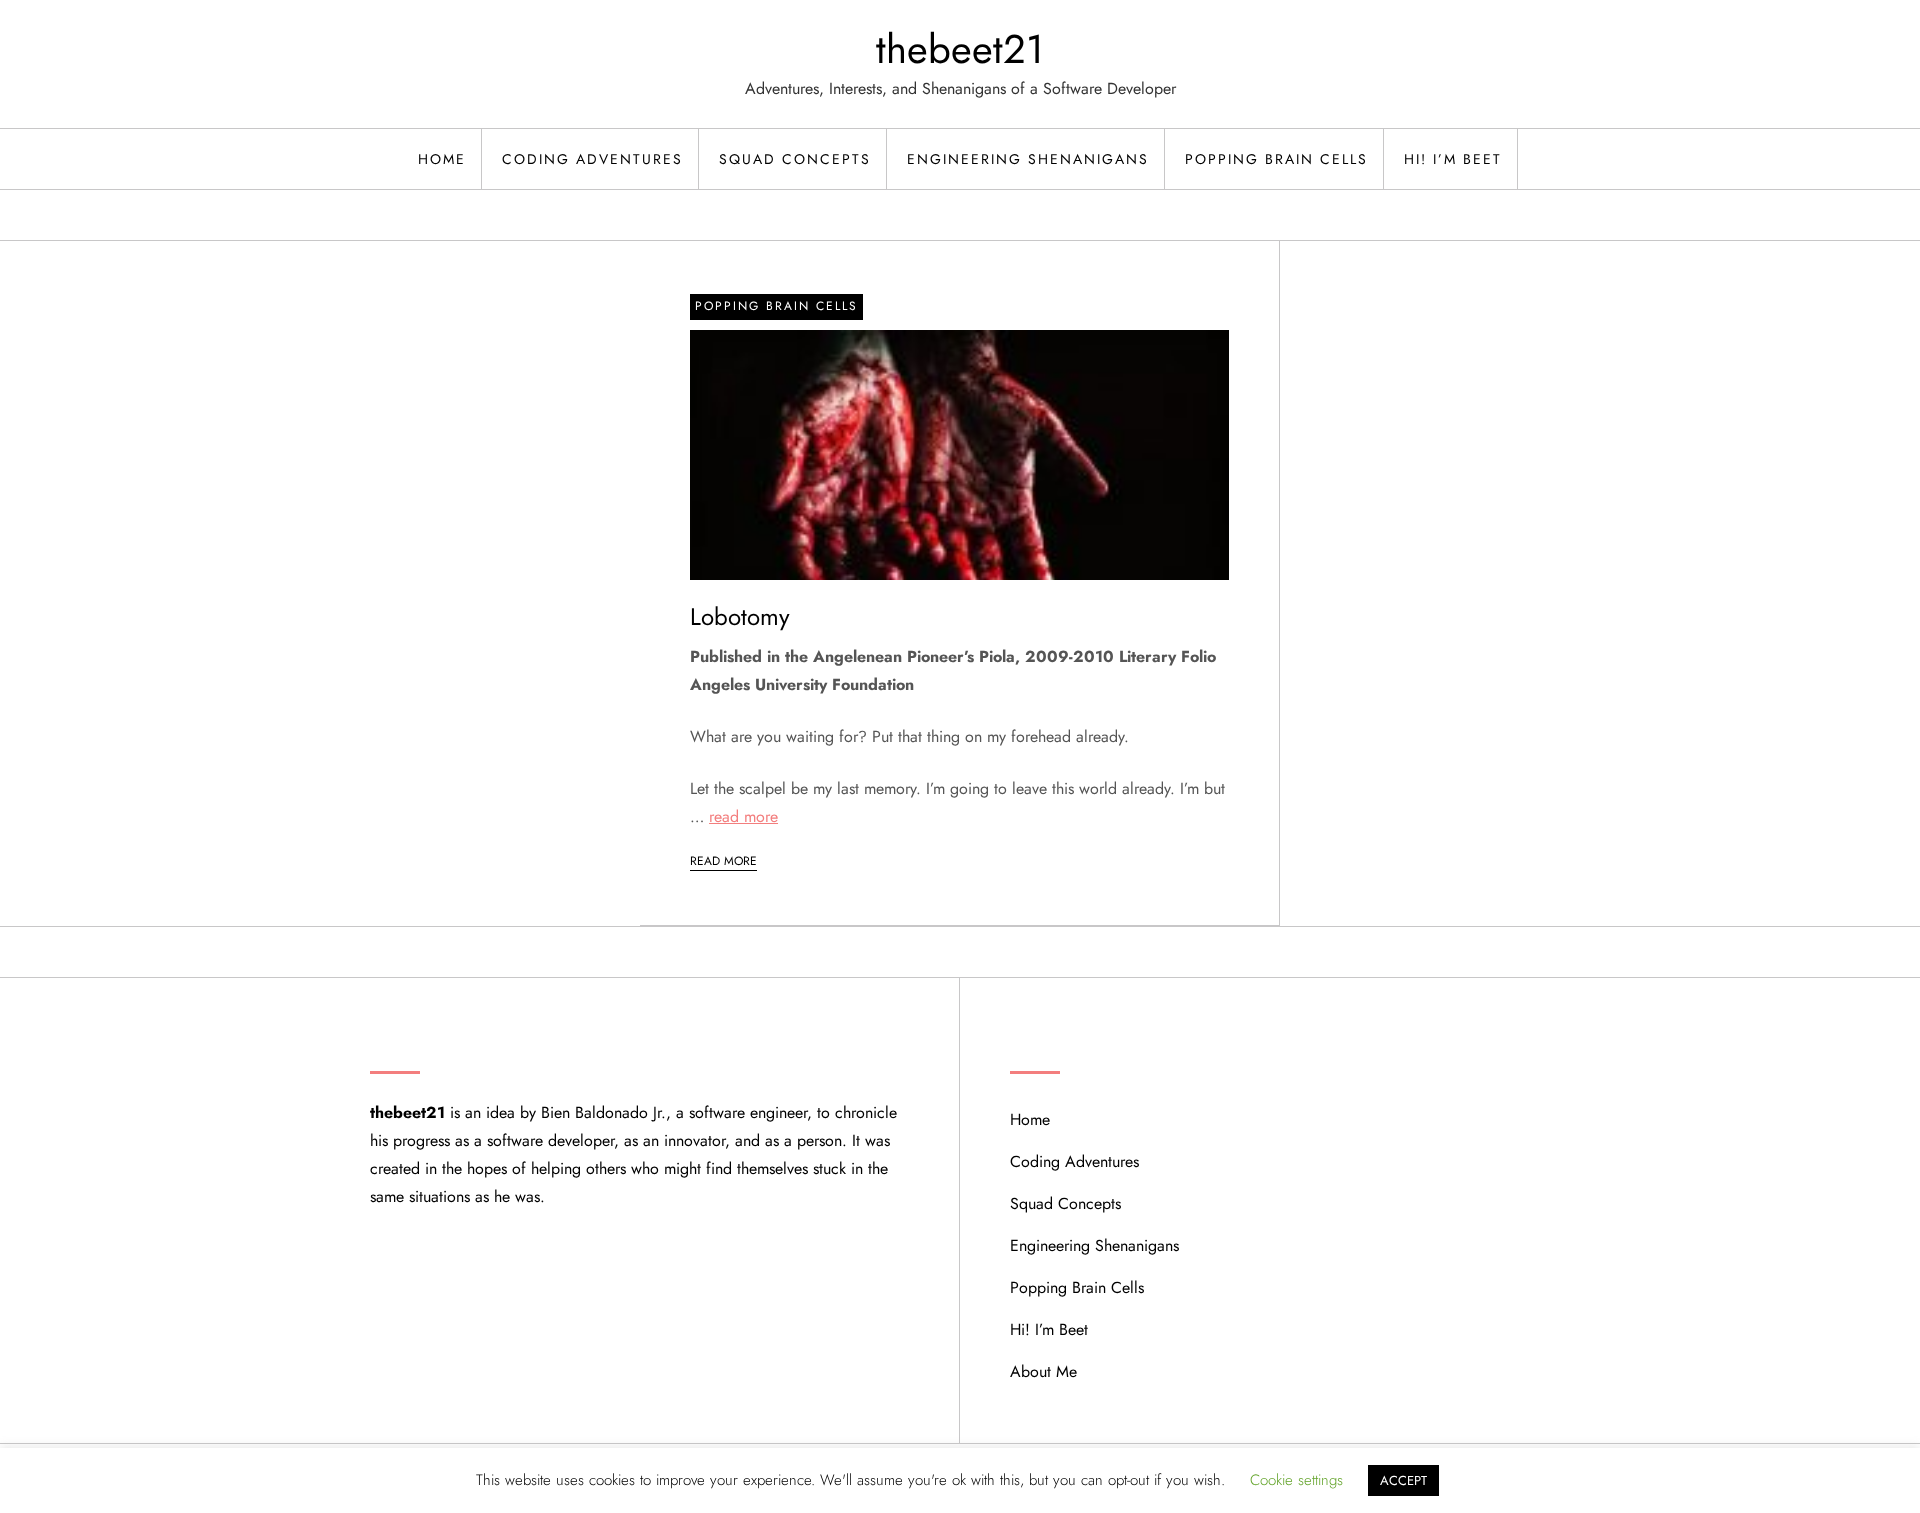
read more (743, 816)
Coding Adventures (592, 159)
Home (442, 159)
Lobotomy (740, 616)
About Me (1043, 1371)
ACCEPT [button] (1403, 1480)
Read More (723, 861)
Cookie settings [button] (1296, 1480)
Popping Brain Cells (1276, 159)
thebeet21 (960, 49)
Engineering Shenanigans (1028, 159)
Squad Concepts (795, 159)
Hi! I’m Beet (1453, 159)
